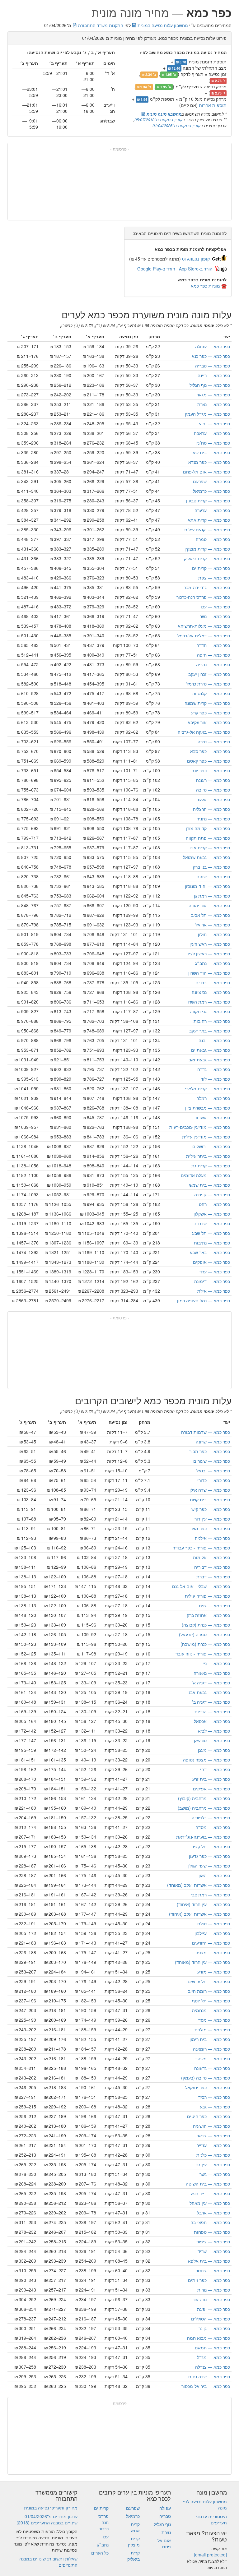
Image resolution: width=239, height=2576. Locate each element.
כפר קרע (211, 713)
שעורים (212, 1461)
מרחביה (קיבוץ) (204, 1798)
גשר (215, 2174)
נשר (215, 616)
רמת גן (212, 896)
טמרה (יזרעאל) (204, 1634)
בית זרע (211, 1779)
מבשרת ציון (208, 1108)
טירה (214, 741)
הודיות (212, 1711)
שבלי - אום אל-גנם (201, 1586)
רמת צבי (210, 1895)
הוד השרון (209, 973)
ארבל (213, 2213)
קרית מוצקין (207, 549)
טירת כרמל (208, 684)
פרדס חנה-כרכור (203, 597)
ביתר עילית (208, 1156)
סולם (214, 1923)
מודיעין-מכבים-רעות (200, 1127)
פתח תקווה (208, 838)
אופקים (211, 1262)
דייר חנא (211, 2193)
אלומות (211, 1557)
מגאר (213, 395)
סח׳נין (213, 443)
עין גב (213, 2164)
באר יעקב (210, 1031)
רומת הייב (209, 1991)
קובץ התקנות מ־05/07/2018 (158, 120)
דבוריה (212, 1567)
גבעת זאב (209, 1059)
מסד (214, 2020)
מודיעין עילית (206, 1137)
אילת (214, 1291)
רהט (214, 1204)
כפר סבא (210, 751)
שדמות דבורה (206, 1432)
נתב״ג (213, 963)
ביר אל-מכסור (206, 2386)
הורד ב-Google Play (156, 269)
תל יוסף (211, 2001)
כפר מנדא (209, 462)
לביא (214, 1731)
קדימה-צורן (208, 828)
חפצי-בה (210, 2222)
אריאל (213, 925)
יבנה (214, 1040)
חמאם (212, 2347)
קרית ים (211, 568)
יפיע (214, 423)
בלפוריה (211, 1817)
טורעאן (212, 1740)
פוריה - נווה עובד (203, 1654)
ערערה (212, 510)
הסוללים (211, 2319)
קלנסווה (211, 693)
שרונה (213, 1442)
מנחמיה (211, 2010)
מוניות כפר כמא (205, 286)
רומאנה (211, 2049)
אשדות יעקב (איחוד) (199, 1914)
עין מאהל (210, 2203)
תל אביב (211, 915)
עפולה (213, 346)
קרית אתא (209, 520)
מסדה (213, 1827)
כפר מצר (210, 1528)
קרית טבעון (208, 501)
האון (214, 1875)
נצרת (214, 404)
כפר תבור (210, 1451)
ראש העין (210, 944)
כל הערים (100, 2553)
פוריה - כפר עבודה (201, 1548)
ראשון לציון (208, 953)
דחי (215, 1769)
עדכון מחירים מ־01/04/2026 (51, 2516)
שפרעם (211, 481)
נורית (214, 2290)
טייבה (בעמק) (206, 2078)
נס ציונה (211, 992)
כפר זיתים (209, 2280)
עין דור (212, 1519)
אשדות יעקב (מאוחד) (199, 1885)
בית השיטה (208, 2184)
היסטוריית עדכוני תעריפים (211, 2519)
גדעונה (212, 2068)
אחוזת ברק (208, 1615)
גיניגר (213, 2135)
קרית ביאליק (207, 558)
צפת (214, 578)
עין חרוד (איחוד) (203, 1904)
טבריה (213, 366)
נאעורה (212, 1673)
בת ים (213, 982)
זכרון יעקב (209, 674)
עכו (215, 607)
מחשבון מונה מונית (163, 114)
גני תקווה (210, 1011)
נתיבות (212, 1243)
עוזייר (213, 2145)
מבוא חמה (209, 2338)
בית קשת (210, 1499)
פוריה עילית (207, 1596)
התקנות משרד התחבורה (100, 25)
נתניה (213, 819)
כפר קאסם (209, 761)
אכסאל (212, 1721)
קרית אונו (210, 847)
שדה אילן (210, 1490)
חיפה (213, 655)
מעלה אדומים (205, 1175)
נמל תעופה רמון (204, 1300)
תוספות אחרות (213, 105)
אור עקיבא (209, 722)
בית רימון (210, 2039)
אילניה (212, 1538)
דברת (213, 1577)
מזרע (214, 1972)
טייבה (213, 790)
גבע (215, 2107)
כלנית (213, 2155)
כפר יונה (211, 770)
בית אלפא (209, 2261)
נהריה (213, 664)
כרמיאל (211, 491)
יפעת (213, 2309)
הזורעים (211, 1943)
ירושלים (211, 1146)
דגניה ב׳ (211, 1702)
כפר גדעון (209, 1856)
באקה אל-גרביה (204, 732)
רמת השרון (208, 1002)
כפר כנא (211, 356)
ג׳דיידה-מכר (207, 587)
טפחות (212, 2232)
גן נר (214, 2328)
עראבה (212, 433)
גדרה (214, 1069)
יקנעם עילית (207, 529)
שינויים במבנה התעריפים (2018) (47, 2523)
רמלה (213, 1098)
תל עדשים (209, 1981)
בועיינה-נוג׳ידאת (203, 1837)
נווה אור (211, 2299)
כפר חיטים (209, 2116)
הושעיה (211, 2126)
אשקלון (212, 1214)
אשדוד (212, 1117)
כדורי (214, 1480)
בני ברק (211, 867)
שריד (214, 2251)
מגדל (213, 2357)
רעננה (213, 780)
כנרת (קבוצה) (206, 1625)
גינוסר (213, 2270)
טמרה (213, 539)
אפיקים (211, 1789)
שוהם (213, 876)
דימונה (212, 1281)
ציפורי (213, 2241)
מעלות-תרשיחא (204, 626)
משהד (213, 2058)
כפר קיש (211, 1509)
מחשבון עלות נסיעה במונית (162, 25)
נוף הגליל (210, 385)
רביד (214, 2097)
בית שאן (211, 452)
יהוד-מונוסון (207, 886)
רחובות (212, 1021)
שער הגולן (209, 1866)
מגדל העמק (207, 414)
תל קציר (211, 1846)
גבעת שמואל (206, 857)
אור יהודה (209, 905)
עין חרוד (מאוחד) (202, 1962)
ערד (215, 1272)
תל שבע (211, 1233)
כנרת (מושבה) (205, 1644)
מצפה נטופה (206, 1760)
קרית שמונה (207, 703)
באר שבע (210, 1252)
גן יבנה (212, 1194)
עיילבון (212, 1933)
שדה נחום (209, 2376)
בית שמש (210, 1185)
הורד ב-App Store (196, 269)
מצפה (213, 1952)
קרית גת (211, 1166)
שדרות (212, 1223)
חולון (214, 934)
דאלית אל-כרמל (204, 635)
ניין (216, 1663)
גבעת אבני (209, 1692)
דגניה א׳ (211, 1683)
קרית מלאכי (207, 1088)
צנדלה (213, 2367)
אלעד (213, 799)
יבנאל (213, 1470)
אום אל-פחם (206, 472)
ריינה (214, 375)
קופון (196, 259)
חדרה (213, 645)
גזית (214, 1605)
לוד (215, 1079)
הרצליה (211, 809)
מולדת (212, 2029)
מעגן (214, 1750)
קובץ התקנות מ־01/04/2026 (176, 125)
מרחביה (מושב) (204, 1808)
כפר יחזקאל (208, 2087)
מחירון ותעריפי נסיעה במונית (51, 2508)
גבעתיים (211, 1050)
